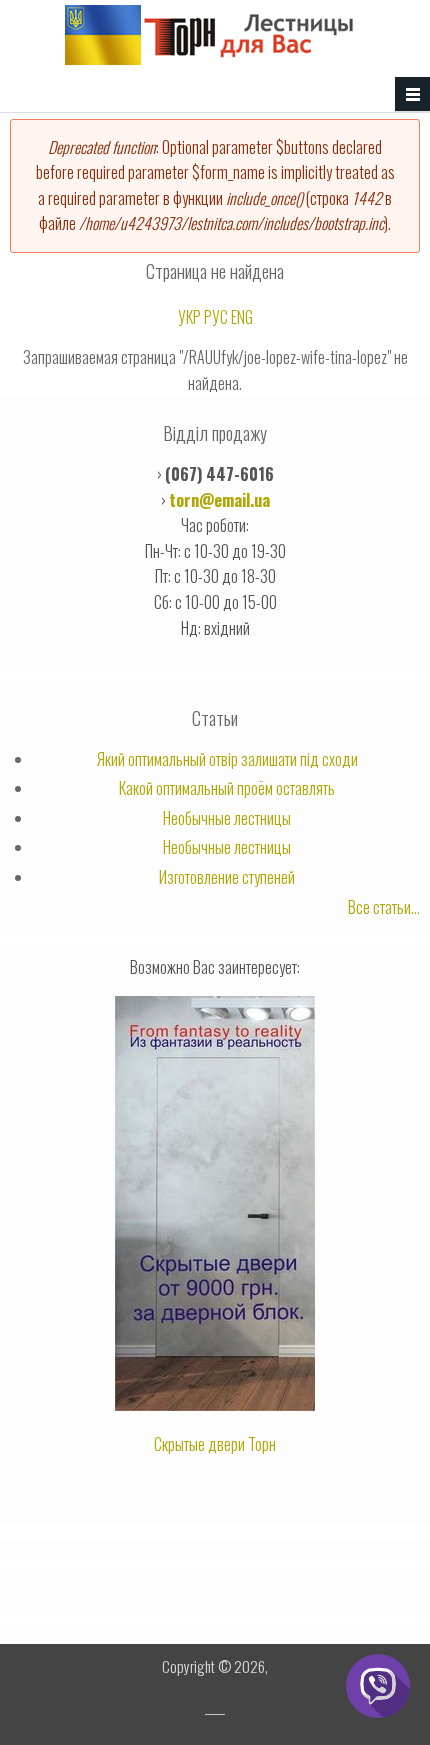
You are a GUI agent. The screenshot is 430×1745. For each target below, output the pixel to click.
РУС (216, 317)
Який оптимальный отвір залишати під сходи (227, 759)
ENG (242, 317)
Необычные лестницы (227, 818)
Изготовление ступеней (227, 877)
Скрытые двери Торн (215, 1444)
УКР (189, 317)
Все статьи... (384, 907)
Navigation (412, 94)
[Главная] (210, 58)
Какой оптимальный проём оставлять (227, 788)
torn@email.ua (219, 500)
